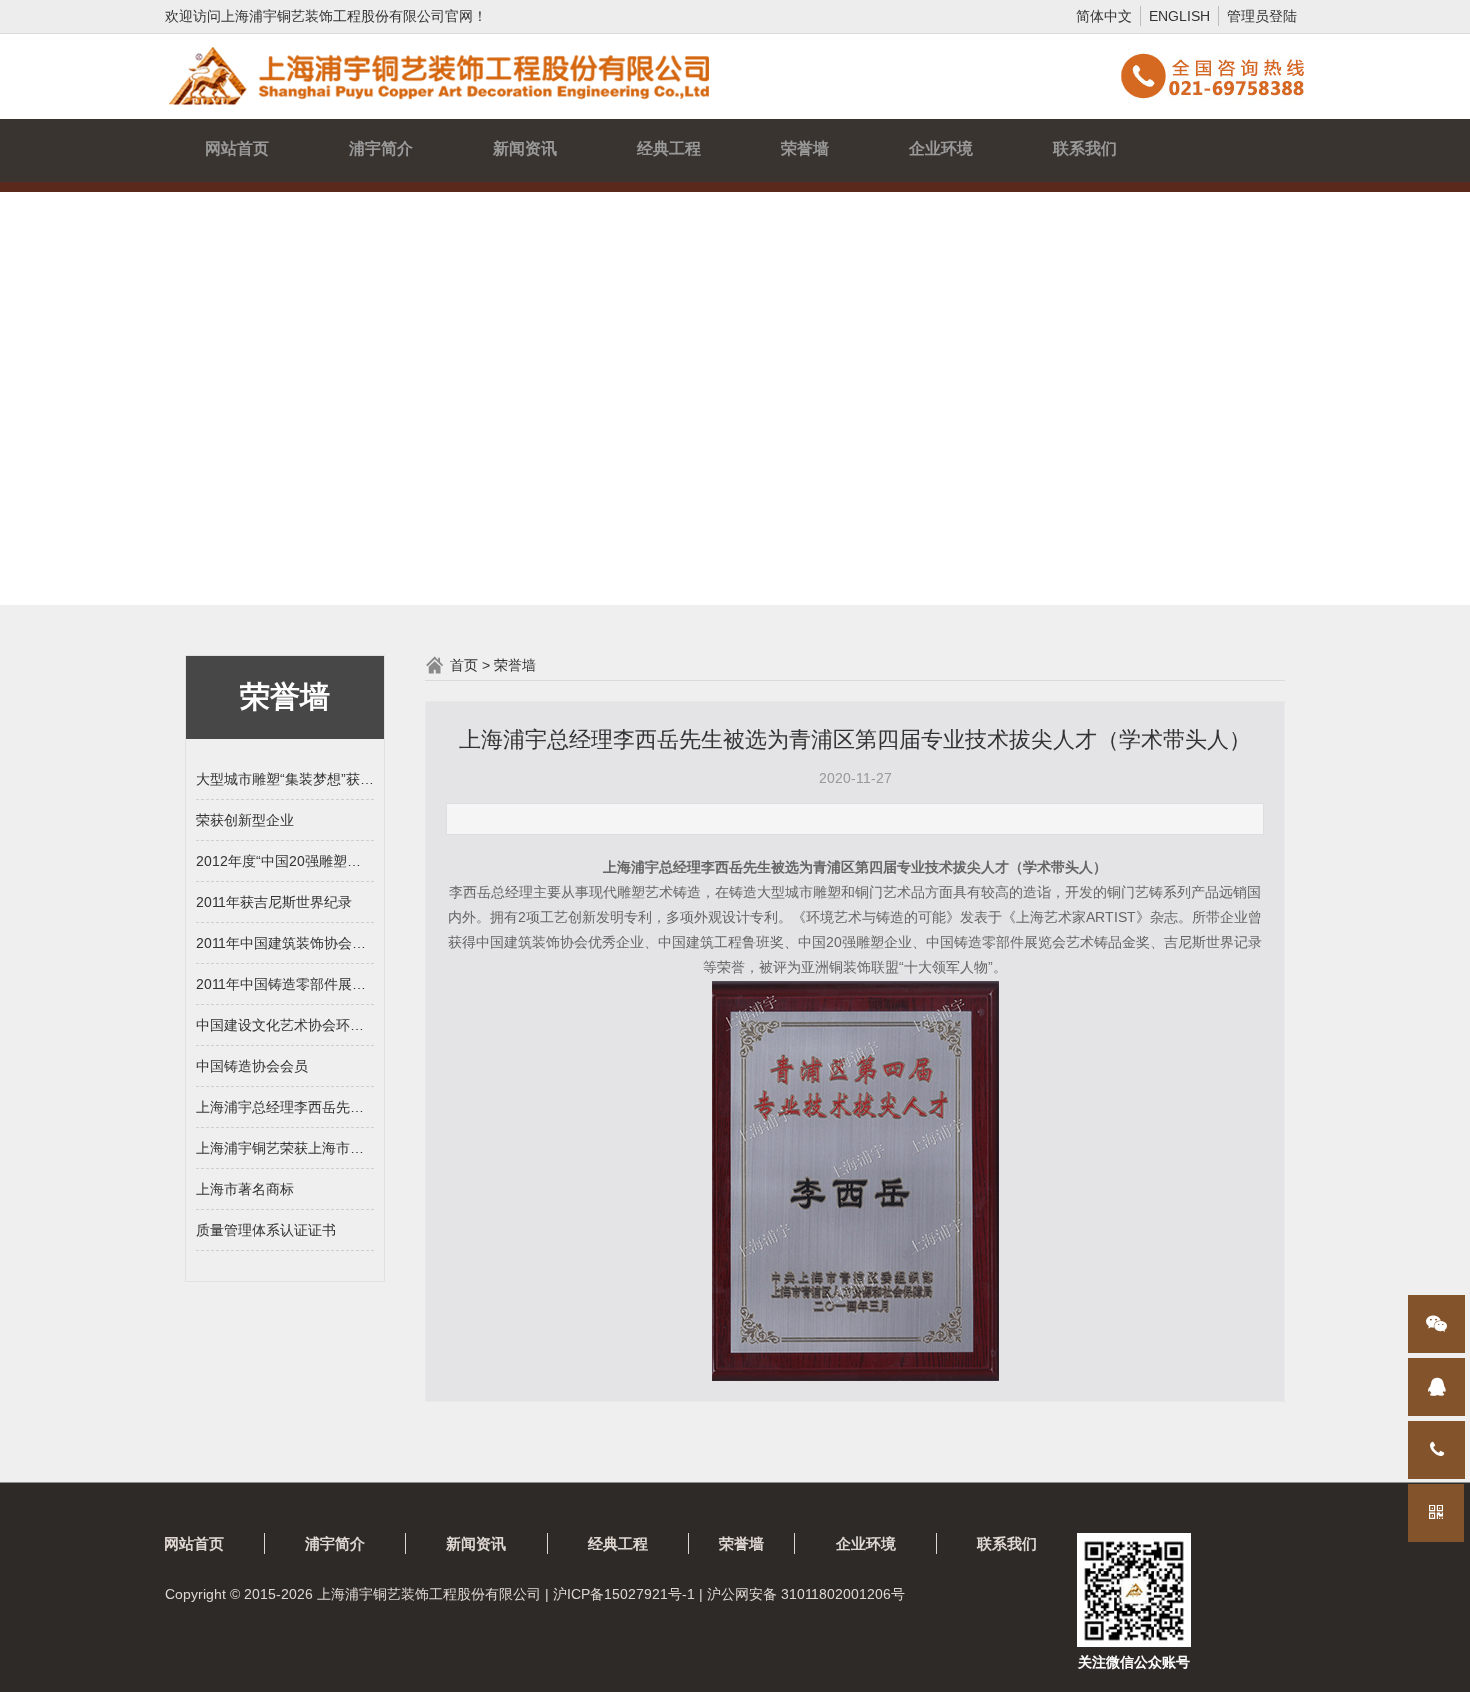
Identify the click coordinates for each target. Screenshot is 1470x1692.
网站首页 (237, 148)
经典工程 (669, 148)
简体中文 (1104, 16)
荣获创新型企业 (245, 820)
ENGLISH (1179, 16)
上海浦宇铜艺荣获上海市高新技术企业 (285, 1148)
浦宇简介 (381, 148)
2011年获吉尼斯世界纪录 (274, 902)
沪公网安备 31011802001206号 (806, 1594)
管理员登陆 (1262, 16)
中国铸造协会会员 (252, 1066)
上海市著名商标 (245, 1189)
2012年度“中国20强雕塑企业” (285, 861)
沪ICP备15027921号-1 (624, 1594)
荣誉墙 (805, 148)
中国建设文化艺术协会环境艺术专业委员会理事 (285, 1025)
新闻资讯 (525, 148)
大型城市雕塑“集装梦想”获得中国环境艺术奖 (285, 779)
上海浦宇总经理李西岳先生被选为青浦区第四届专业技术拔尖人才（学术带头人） (285, 1107)
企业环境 (941, 148)
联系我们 (1085, 148)
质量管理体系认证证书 (266, 1230)
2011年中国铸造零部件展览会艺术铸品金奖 (285, 984)
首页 (464, 665)
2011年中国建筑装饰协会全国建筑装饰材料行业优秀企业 (285, 943)
